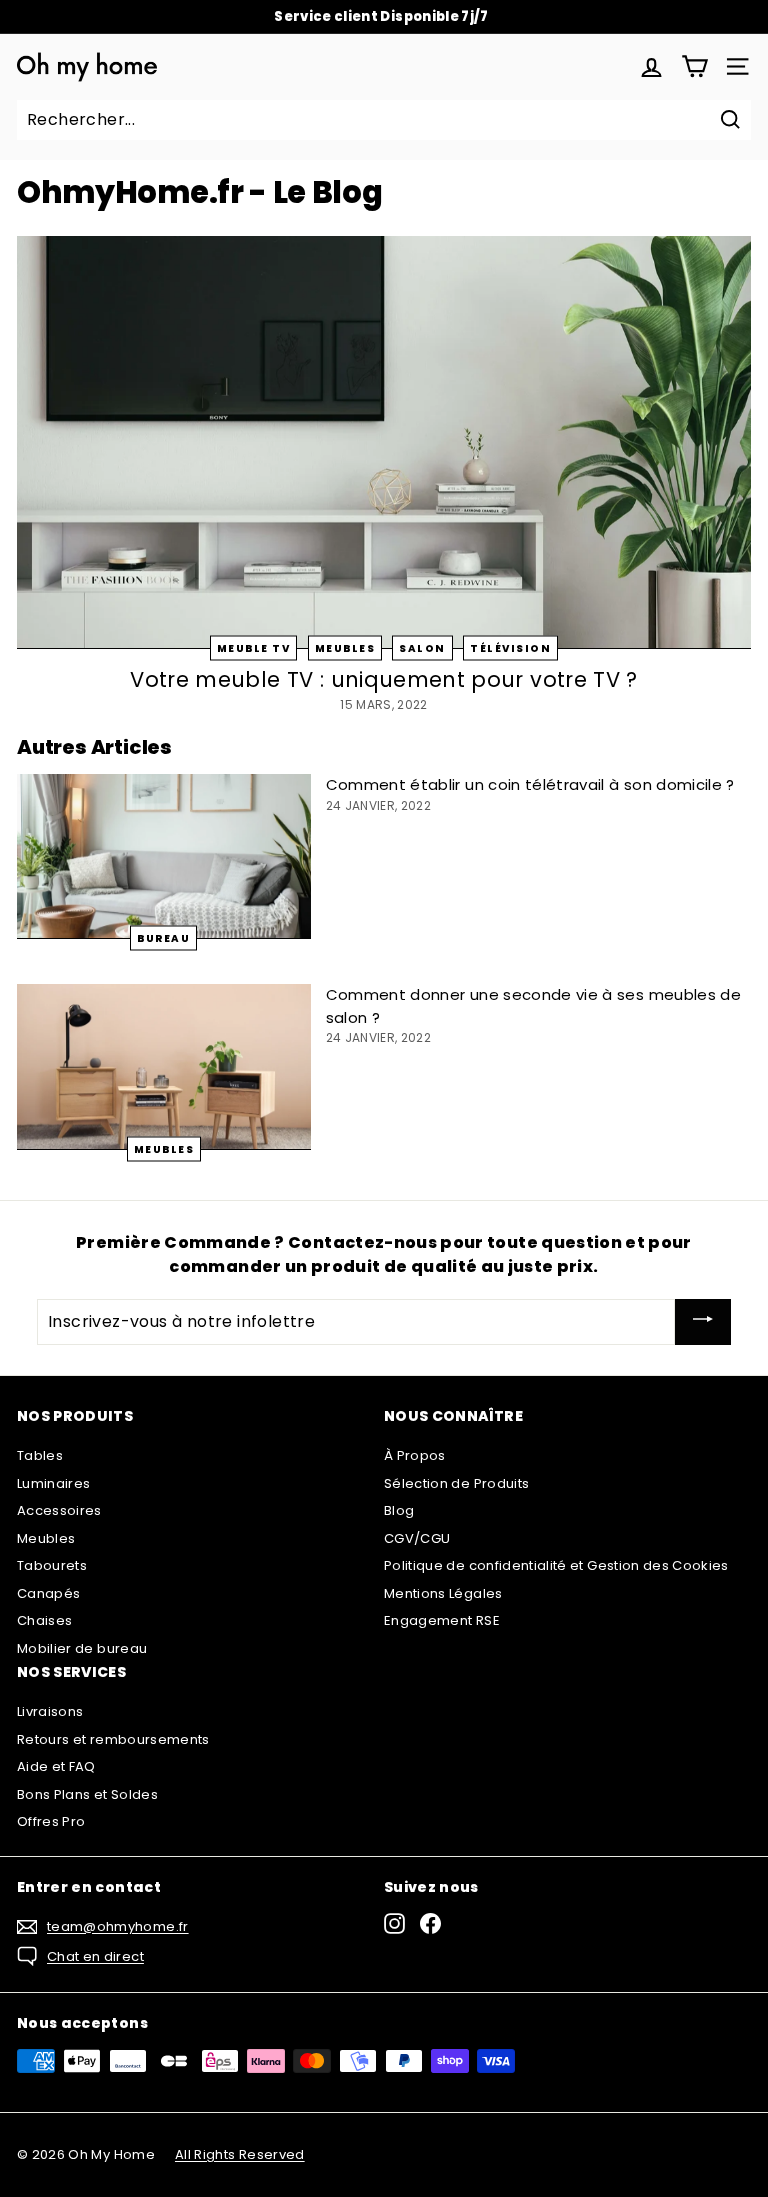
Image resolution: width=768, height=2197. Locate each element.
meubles (345, 648)
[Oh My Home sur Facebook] (430, 1923)
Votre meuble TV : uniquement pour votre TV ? (383, 679)
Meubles (46, 1538)
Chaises (44, 1620)
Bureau (163, 938)
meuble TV (254, 648)
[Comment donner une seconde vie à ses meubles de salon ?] (164, 1066)
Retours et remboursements (113, 1739)
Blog (399, 1510)
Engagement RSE (442, 1620)
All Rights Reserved (240, 2154)
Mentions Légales (443, 1593)
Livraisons (50, 1711)
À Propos (415, 1455)
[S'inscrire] (703, 1322)
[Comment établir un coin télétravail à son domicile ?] (164, 856)
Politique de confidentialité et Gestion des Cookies (556, 1565)
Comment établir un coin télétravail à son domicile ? (530, 784)
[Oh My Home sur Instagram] (394, 1923)
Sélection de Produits (456, 1483)
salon (422, 648)
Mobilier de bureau (82, 1648)
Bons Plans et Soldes (87, 1794)
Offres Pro (51, 1821)
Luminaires (54, 1483)
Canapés (48, 1593)
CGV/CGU (417, 1538)
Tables (40, 1455)
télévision (510, 648)
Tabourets (52, 1565)
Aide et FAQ (56, 1766)
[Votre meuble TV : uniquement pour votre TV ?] (384, 442)
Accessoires (59, 1510)
